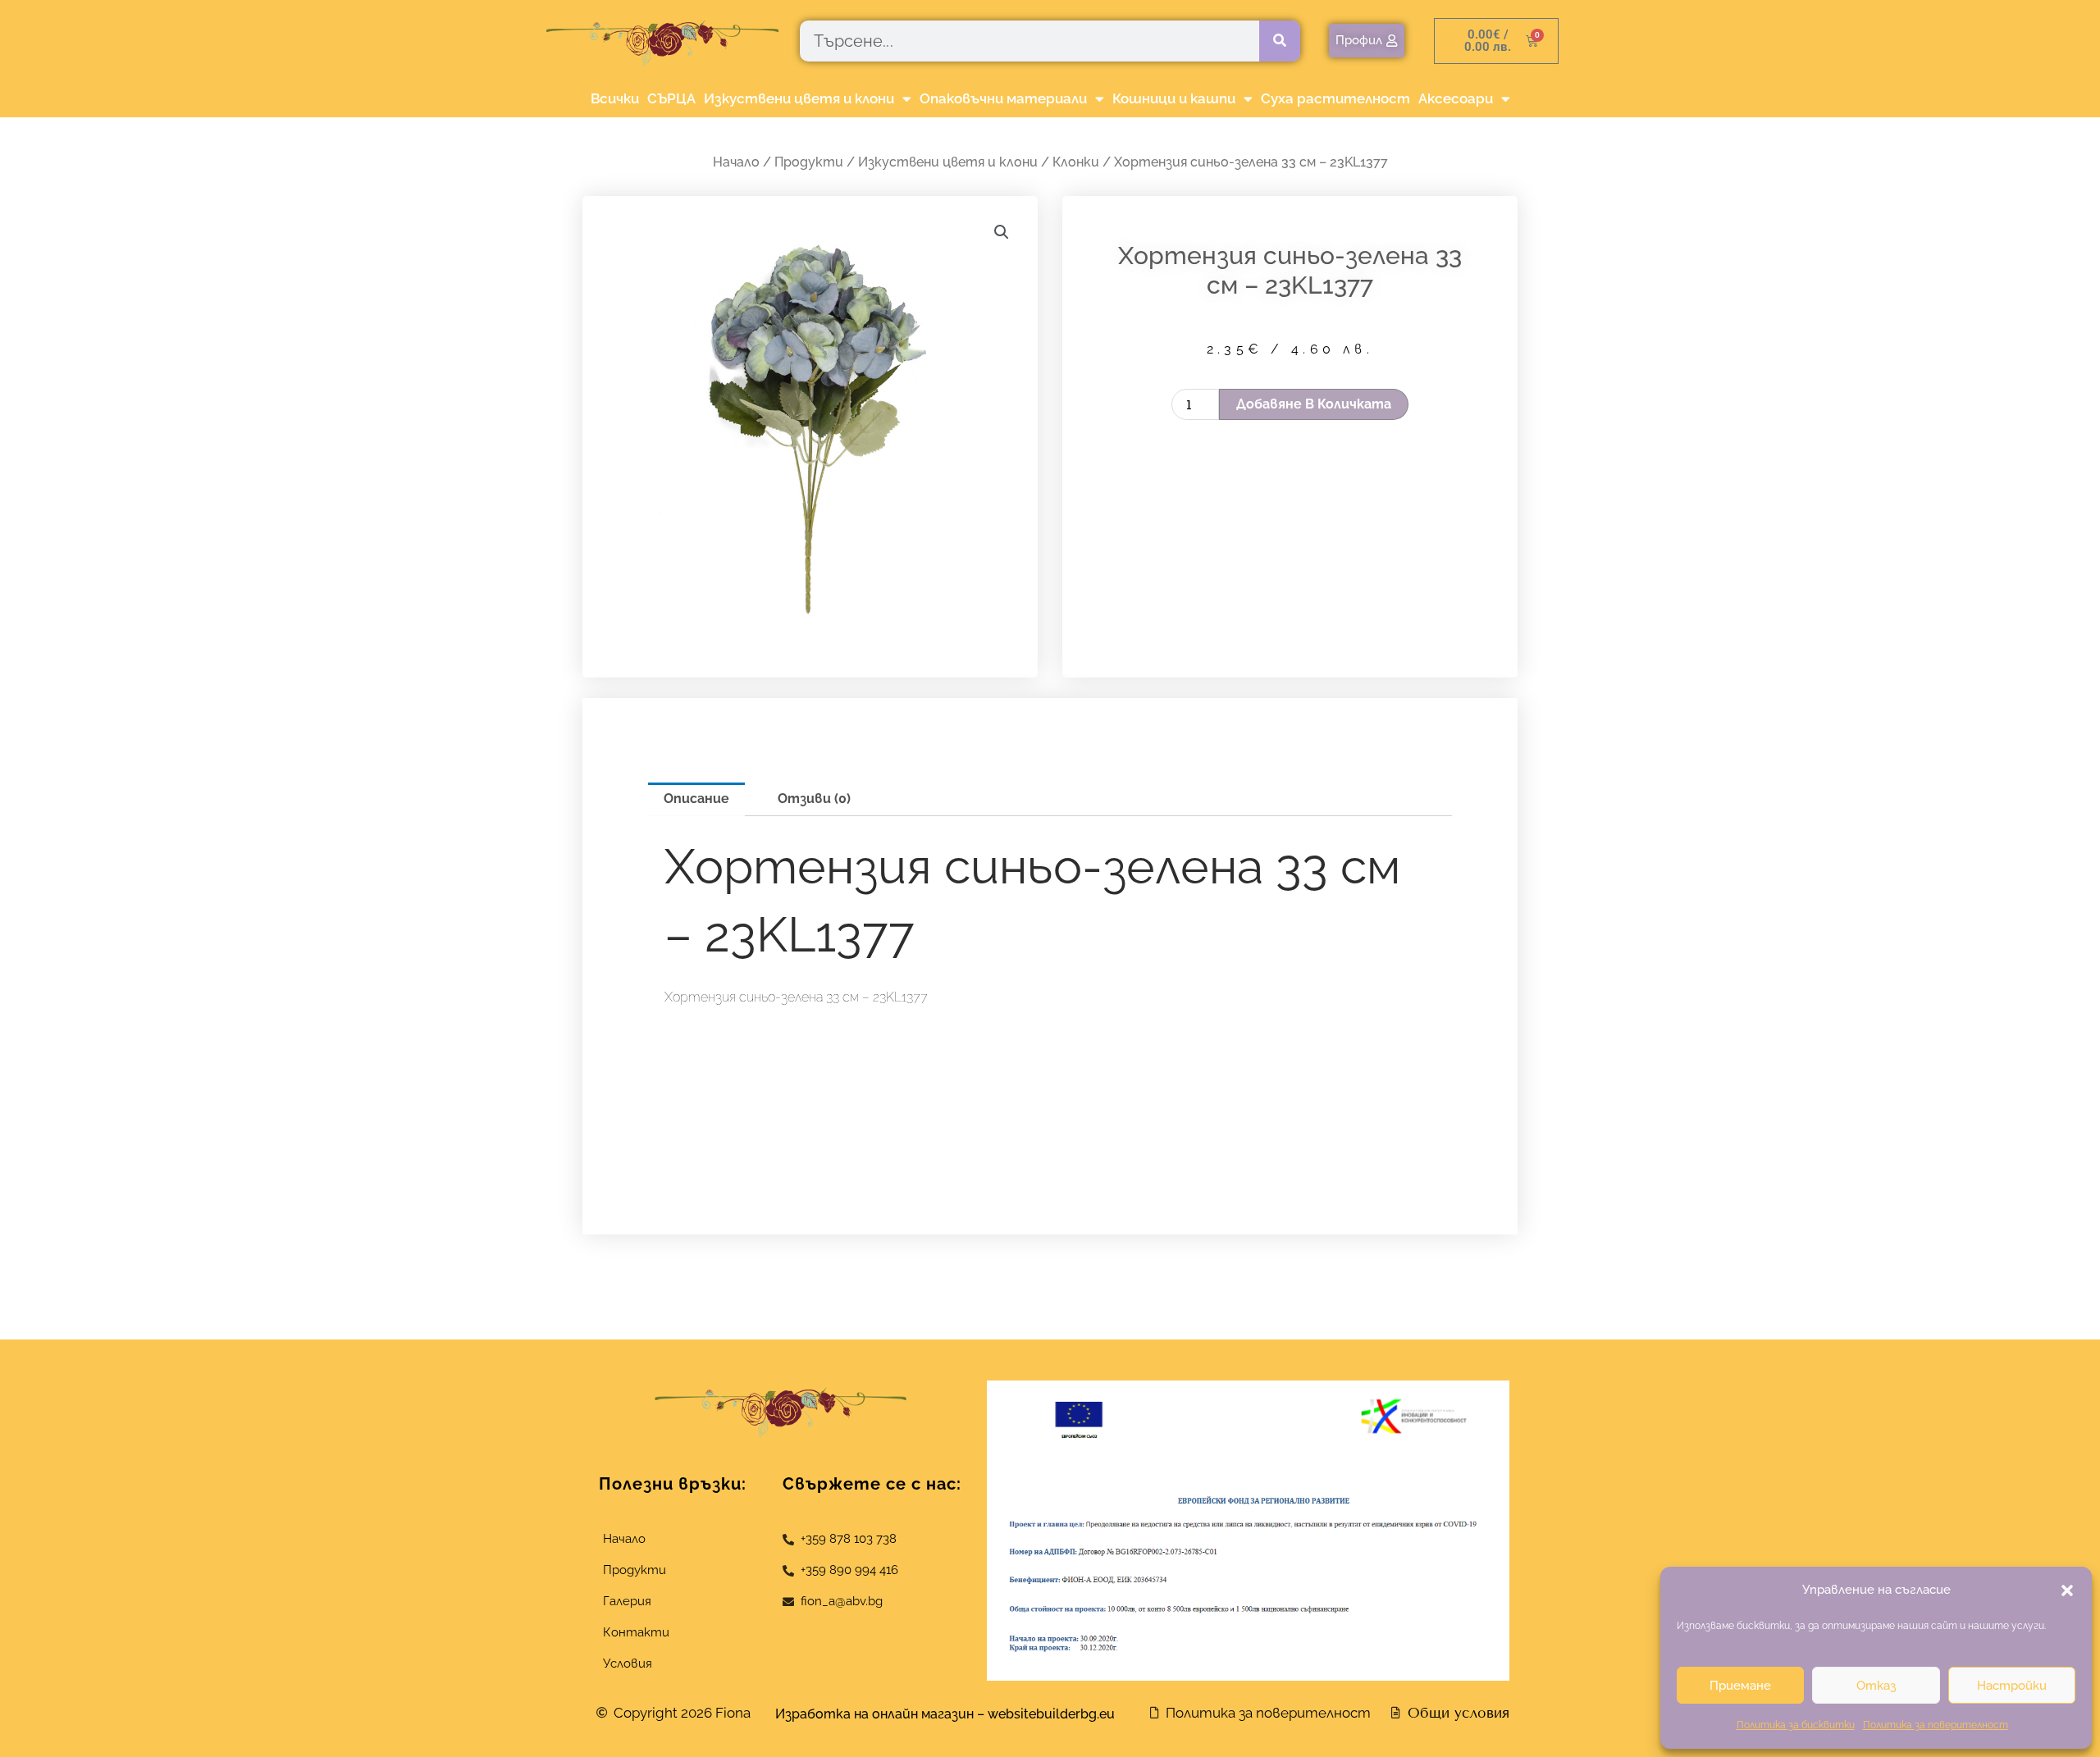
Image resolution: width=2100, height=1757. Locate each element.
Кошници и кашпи (1174, 98)
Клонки (1076, 162)
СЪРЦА (671, 98)
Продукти (809, 162)
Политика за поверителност (1936, 1725)
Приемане (1740, 1686)
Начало (736, 162)
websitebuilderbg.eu (1056, 1714)
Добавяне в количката (1314, 404)
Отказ (1876, 1686)
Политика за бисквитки (1796, 1725)
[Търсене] (1280, 41)
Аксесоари (1456, 98)
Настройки (2012, 1686)
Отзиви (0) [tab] (814, 799)
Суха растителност (1335, 98)
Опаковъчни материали (1003, 98)
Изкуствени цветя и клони (799, 98)
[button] (2067, 1590)
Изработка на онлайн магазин (874, 1714)
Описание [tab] (696, 799)
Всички (615, 98)
